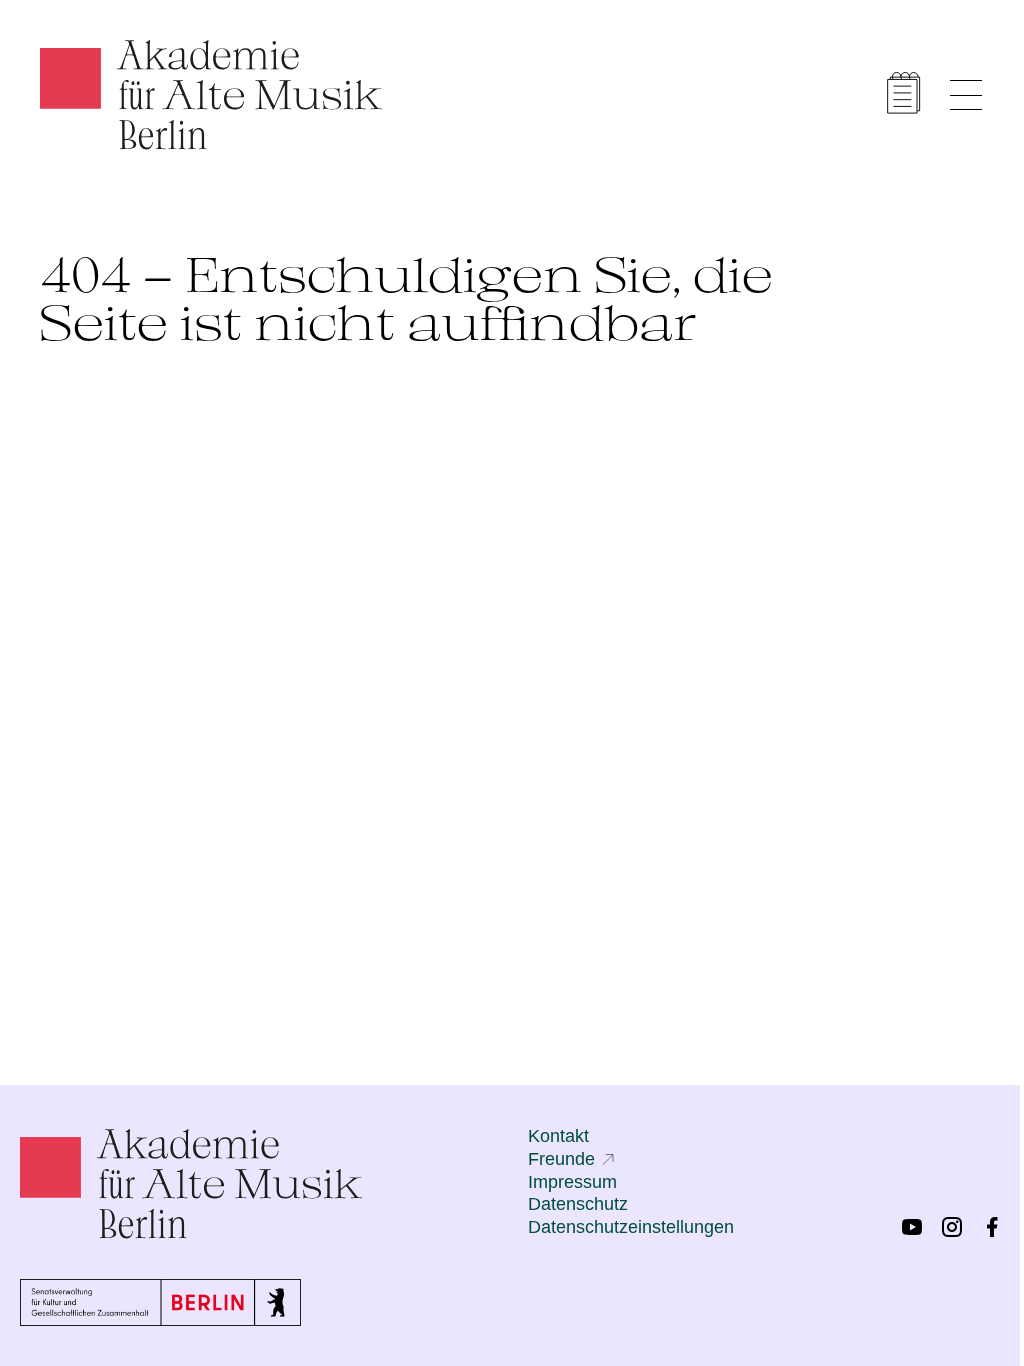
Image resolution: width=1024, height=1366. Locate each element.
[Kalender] (904, 93)
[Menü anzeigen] (966, 95)
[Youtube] (912, 1227)
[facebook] (992, 1227)
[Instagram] (952, 1227)
